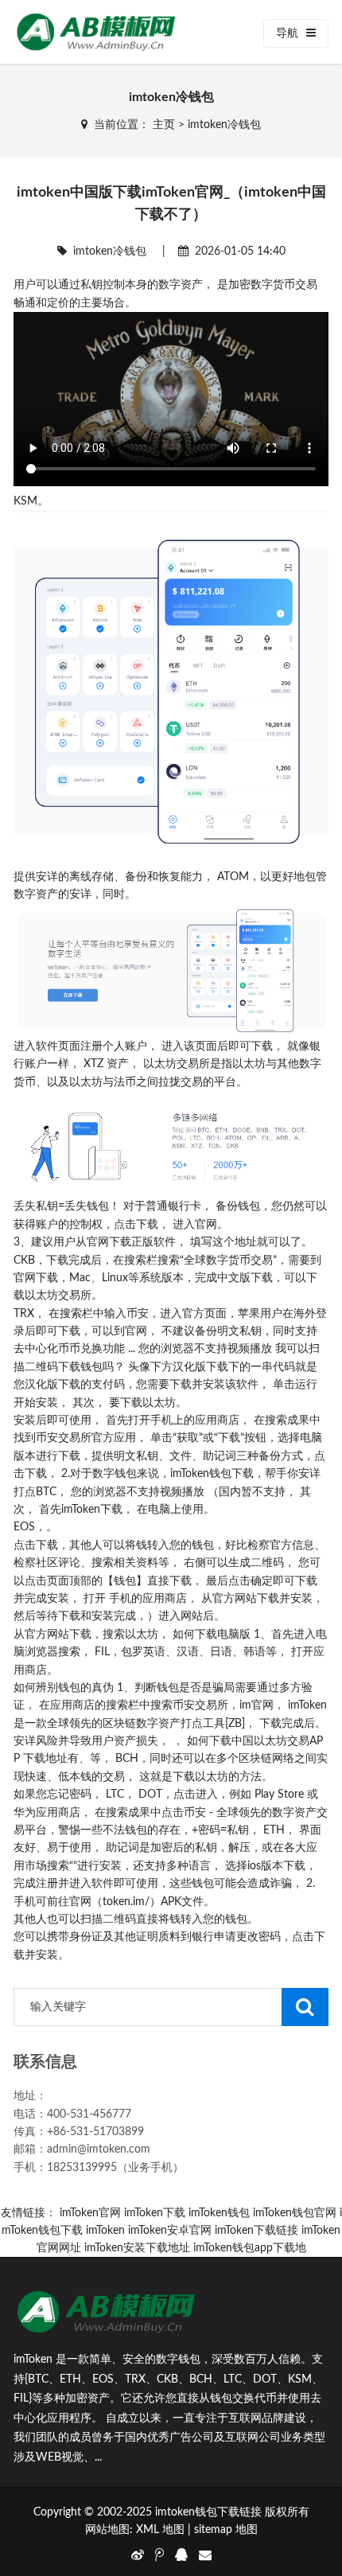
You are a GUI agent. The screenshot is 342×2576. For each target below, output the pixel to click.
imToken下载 (155, 2213)
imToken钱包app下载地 (250, 2248)
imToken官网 (90, 2213)
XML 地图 (160, 2530)
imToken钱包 (219, 2213)
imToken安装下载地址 (137, 2248)
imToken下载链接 (256, 2231)
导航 (287, 33)
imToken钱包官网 (295, 2213)
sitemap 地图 (226, 2530)
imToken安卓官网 (170, 2231)
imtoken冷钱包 (224, 125)
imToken (105, 2231)
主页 (164, 125)
